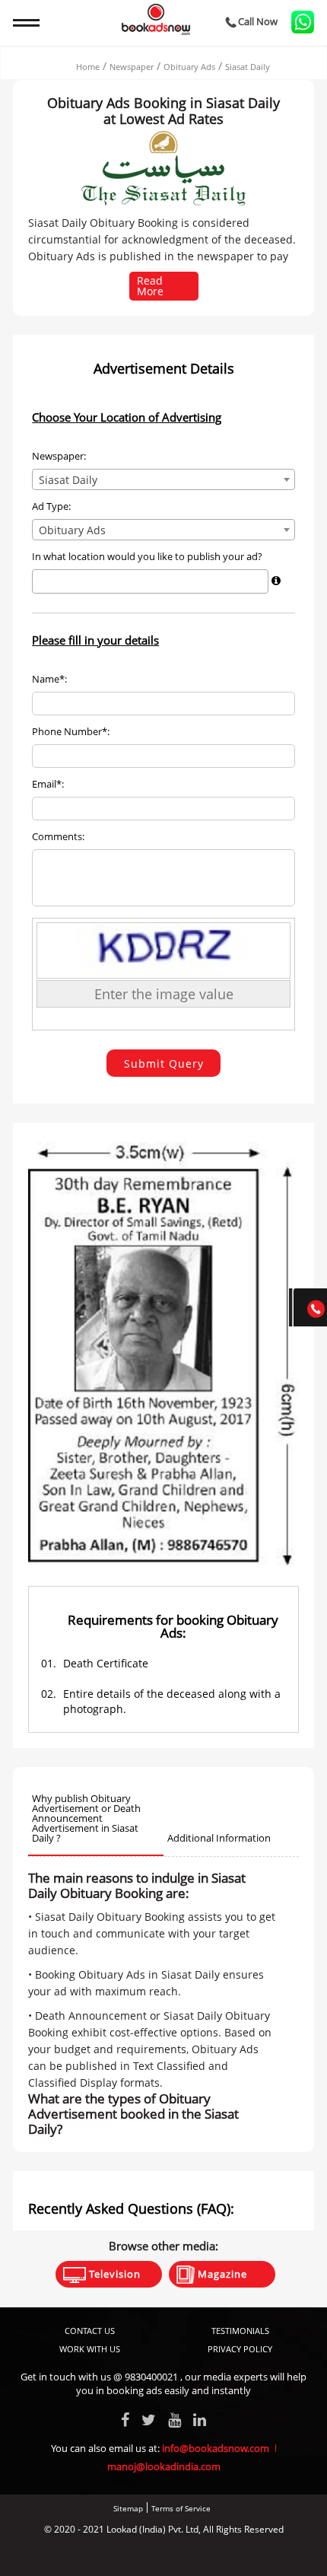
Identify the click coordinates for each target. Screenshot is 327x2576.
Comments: (58, 837)
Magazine (221, 2274)
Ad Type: (51, 506)
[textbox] (41, 581)
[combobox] (163, 479)
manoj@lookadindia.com (164, 2466)
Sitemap (128, 2508)
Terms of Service (181, 2508)
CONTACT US (90, 2331)
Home (88, 67)
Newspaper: (59, 456)
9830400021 (151, 2377)
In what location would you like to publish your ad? (147, 557)
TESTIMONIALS (240, 2331)
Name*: (49, 679)
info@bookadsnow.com (216, 2448)
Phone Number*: (71, 732)
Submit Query (164, 1064)
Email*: (48, 784)
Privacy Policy (240, 2349)
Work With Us (90, 2349)
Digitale (221, 2555)
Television (113, 2274)
